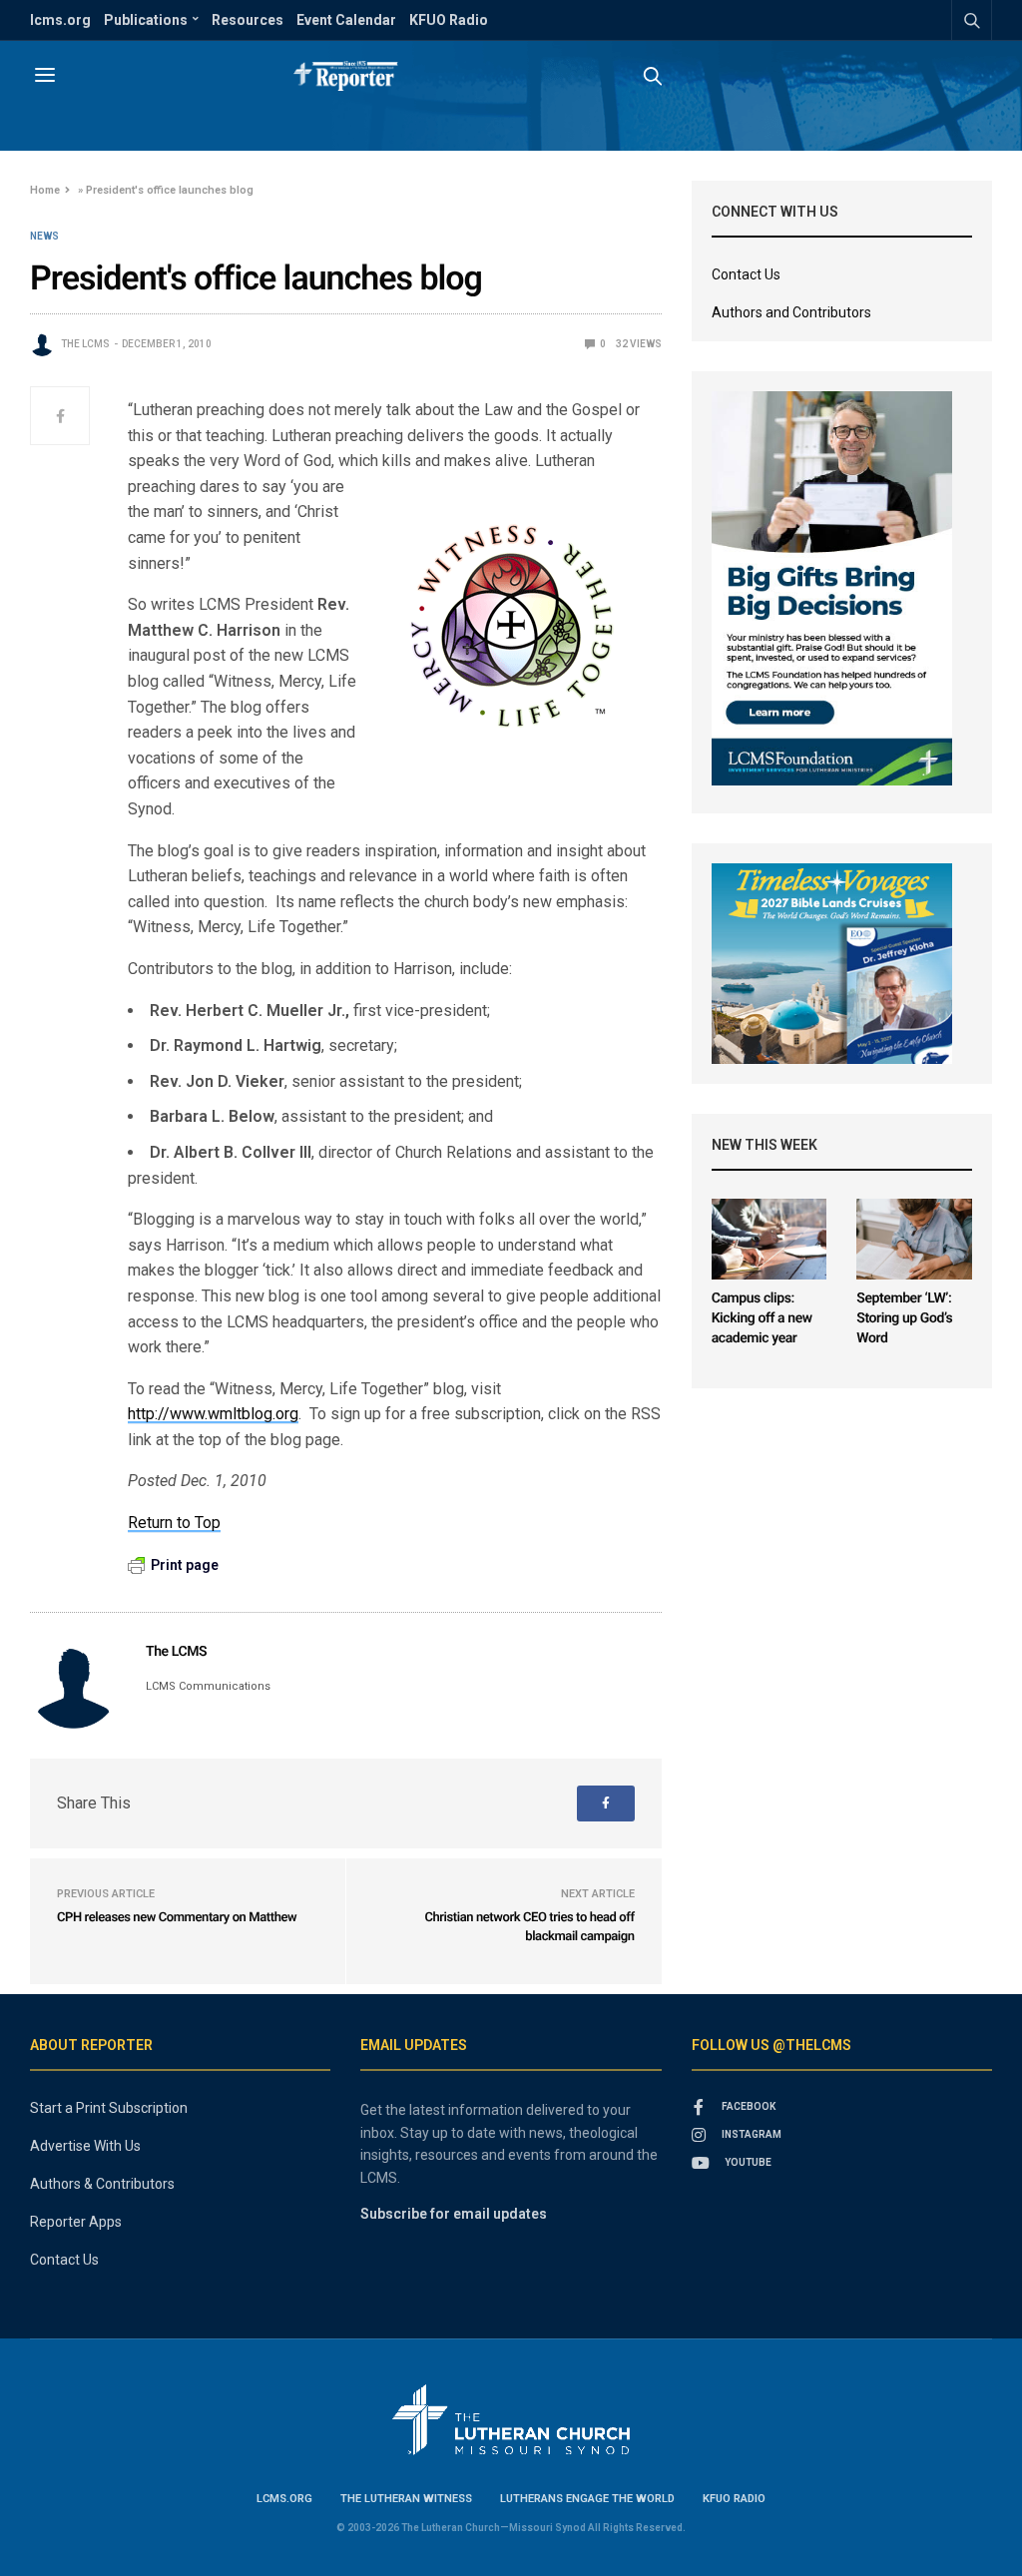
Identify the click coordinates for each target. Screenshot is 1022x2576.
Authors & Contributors (102, 2184)
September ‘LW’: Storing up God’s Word (904, 1318)
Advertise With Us (85, 2146)
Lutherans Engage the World (587, 2499)
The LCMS (85, 344)
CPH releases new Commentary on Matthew (177, 1918)
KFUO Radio (449, 20)
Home (45, 190)
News (44, 237)
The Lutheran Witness (406, 2499)
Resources (248, 20)
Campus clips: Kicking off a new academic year (762, 1318)
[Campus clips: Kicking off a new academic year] (769, 1239)
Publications (146, 20)
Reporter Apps (76, 2222)
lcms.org (60, 20)
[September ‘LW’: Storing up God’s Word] (914, 1239)
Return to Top (174, 1523)
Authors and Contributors (791, 312)
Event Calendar (346, 20)
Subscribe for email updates (454, 2214)
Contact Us (746, 274)
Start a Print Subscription (109, 2108)
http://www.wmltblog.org (213, 1414)
